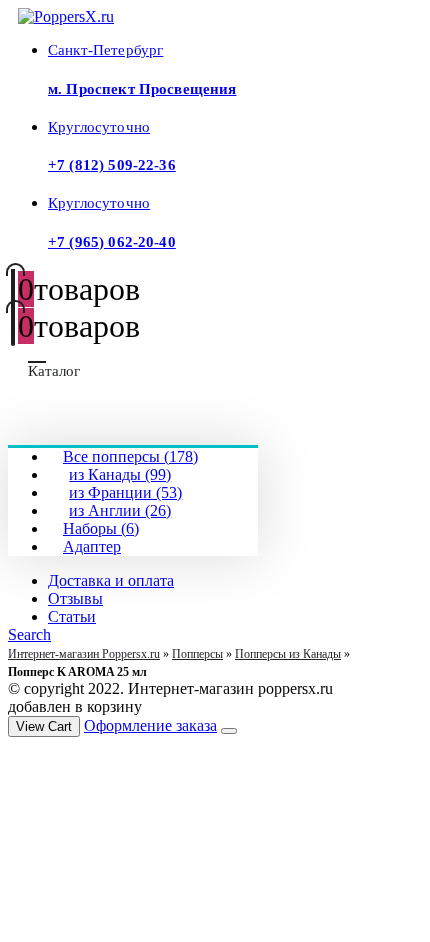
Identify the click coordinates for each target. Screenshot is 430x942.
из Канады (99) (120, 474)
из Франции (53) (125, 492)
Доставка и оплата (111, 580)
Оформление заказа (150, 725)
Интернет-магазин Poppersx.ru (84, 654)
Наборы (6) (101, 528)
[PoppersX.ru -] (66, 16)
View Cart (44, 726)
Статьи (72, 616)
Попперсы (197, 654)
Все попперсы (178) (130, 456)
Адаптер (92, 546)
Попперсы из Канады (288, 654)
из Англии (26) (120, 510)
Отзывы (75, 598)
